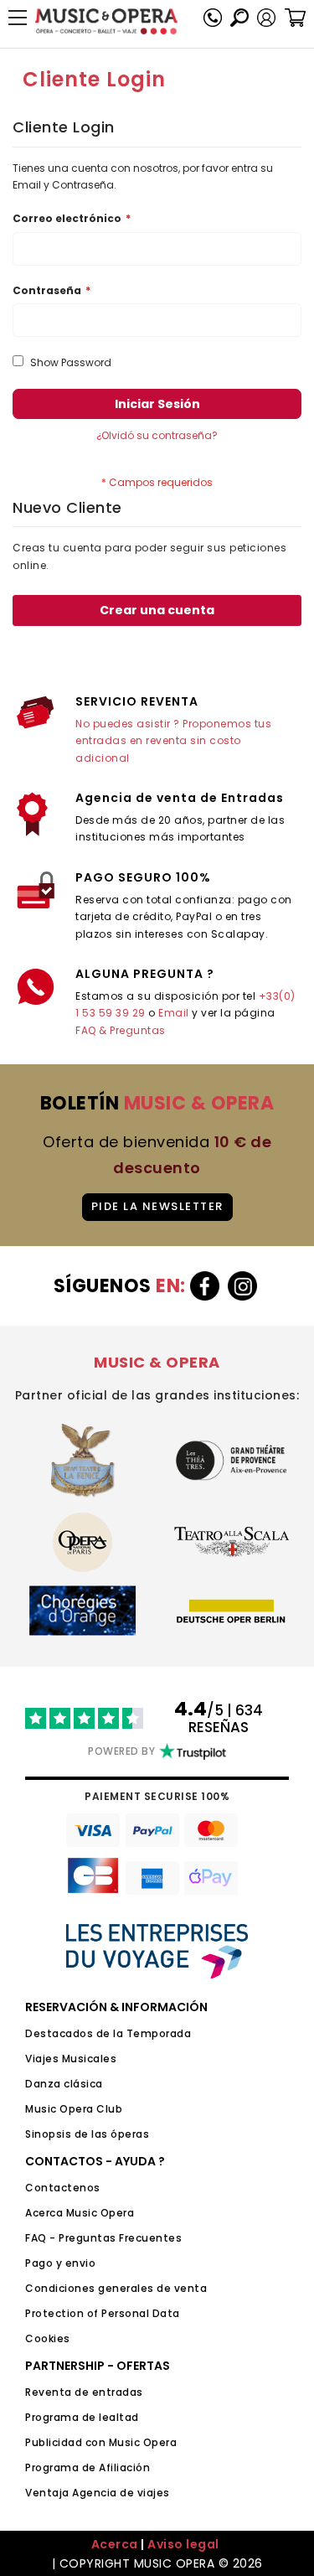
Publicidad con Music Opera (101, 2442)
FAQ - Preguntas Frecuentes (103, 2238)
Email (174, 1013)
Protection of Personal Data (103, 2313)
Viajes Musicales (71, 2059)
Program (49, 2467)
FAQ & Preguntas (121, 1030)
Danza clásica (64, 2084)
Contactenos (63, 2188)
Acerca (115, 2544)
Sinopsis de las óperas (87, 2134)
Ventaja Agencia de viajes (98, 2493)
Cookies (48, 2338)
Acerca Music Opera (80, 2213)
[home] (106, 21)
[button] (266, 18)
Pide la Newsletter (157, 1206)
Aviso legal (183, 2544)
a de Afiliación (111, 2467)
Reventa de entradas (84, 2392)
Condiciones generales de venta (116, 2288)
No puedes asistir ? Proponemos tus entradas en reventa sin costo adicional (173, 741)
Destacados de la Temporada (108, 2033)
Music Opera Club (74, 2109)
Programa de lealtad (82, 2417)
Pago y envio (60, 2263)
